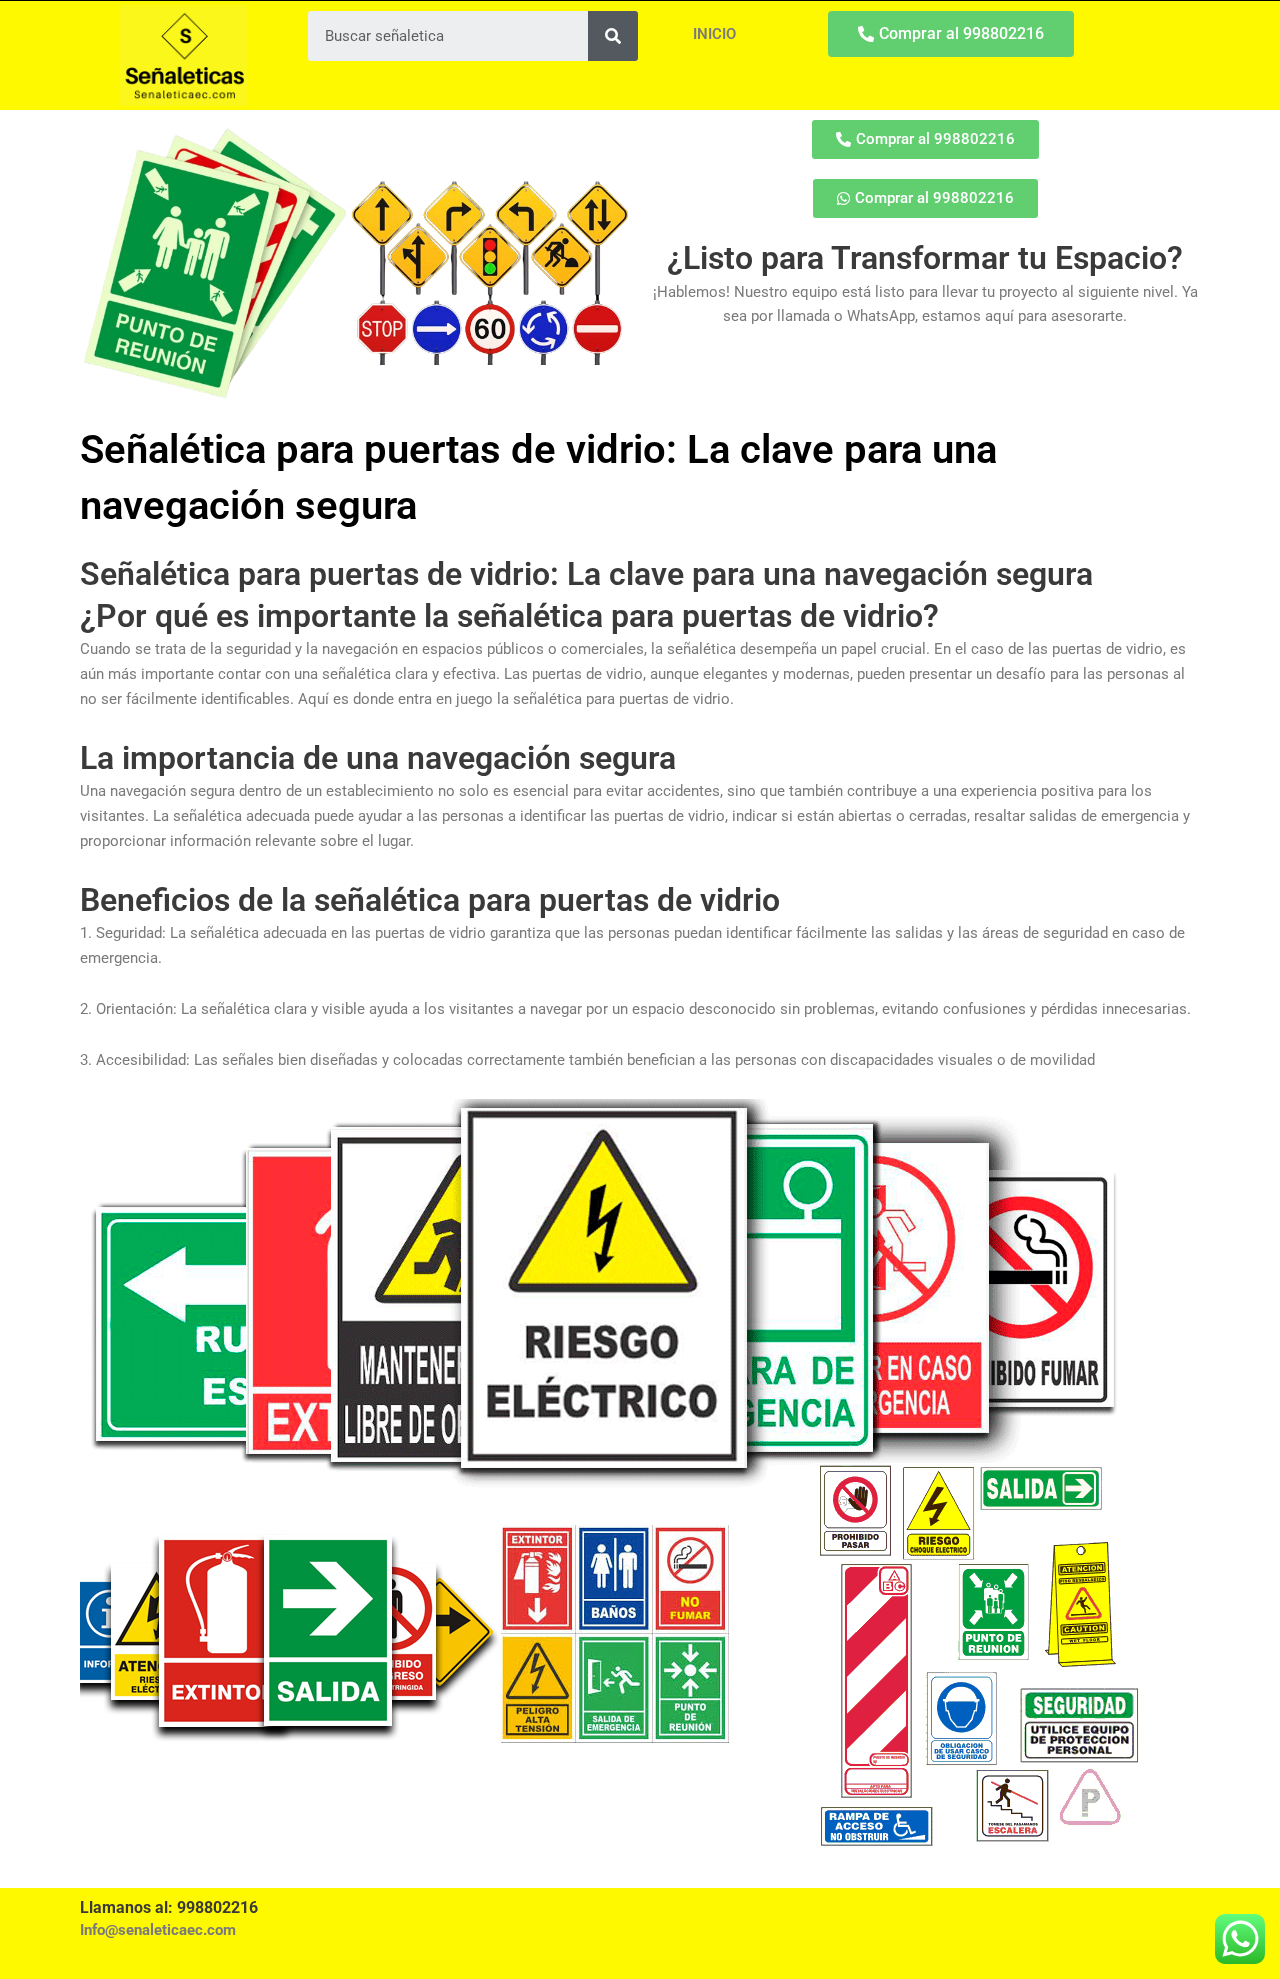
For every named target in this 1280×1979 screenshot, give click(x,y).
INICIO (714, 34)
